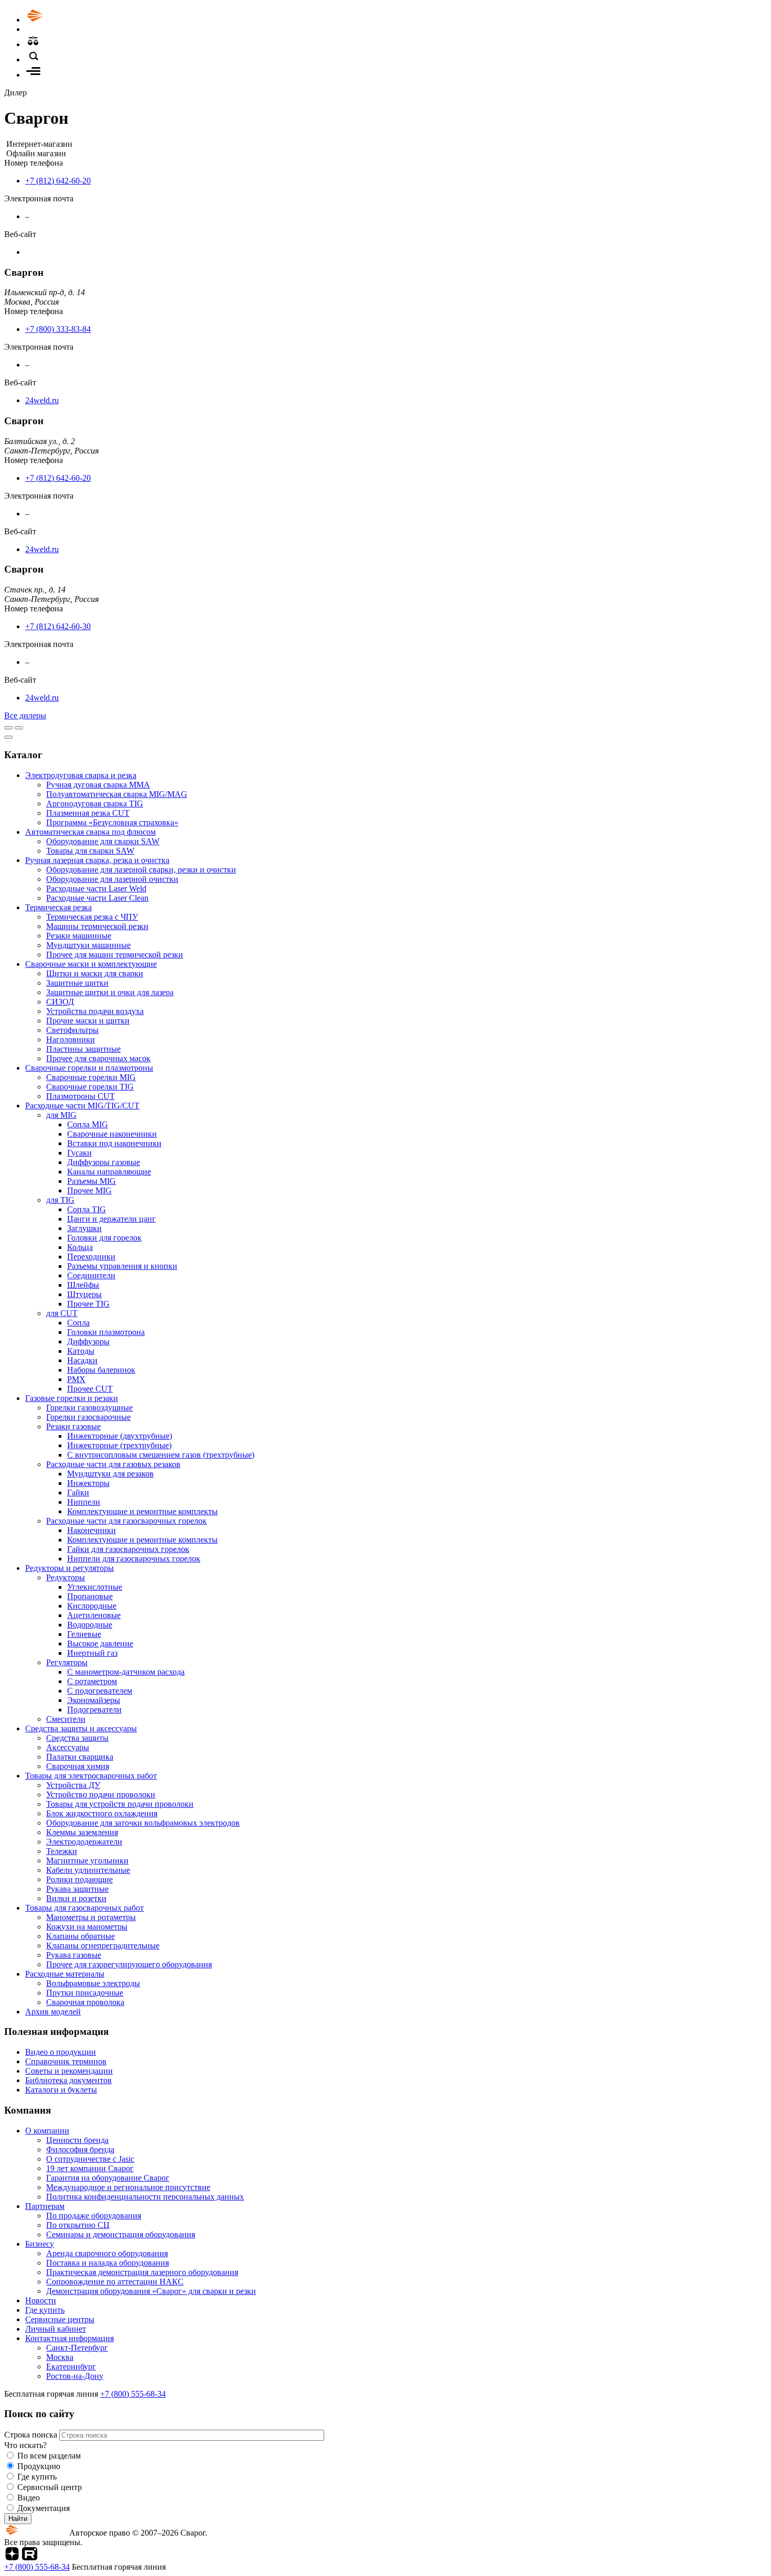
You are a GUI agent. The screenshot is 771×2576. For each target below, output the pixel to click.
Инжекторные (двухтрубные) (120, 1436)
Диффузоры (88, 1341)
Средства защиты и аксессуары (81, 1728)
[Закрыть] (8, 737)
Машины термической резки (97, 926)
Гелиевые (84, 1634)
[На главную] (65, 20)
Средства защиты (77, 1738)
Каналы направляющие (109, 1172)
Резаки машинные (79, 936)
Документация (44, 2508)
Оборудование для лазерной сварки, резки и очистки (141, 870)
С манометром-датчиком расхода (126, 1672)
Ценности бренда (77, 2140)
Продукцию (39, 2466)
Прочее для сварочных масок (98, 1058)
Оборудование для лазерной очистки (112, 879)
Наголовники (71, 1039)
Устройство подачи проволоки (101, 1794)
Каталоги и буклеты (61, 2090)
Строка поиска (32, 2435)
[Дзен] (12, 2557)
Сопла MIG (88, 1124)
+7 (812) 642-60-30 (58, 626)
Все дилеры (25, 715)
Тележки (62, 1851)
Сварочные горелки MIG (91, 1077)
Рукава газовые (74, 1955)
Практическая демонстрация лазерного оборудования (142, 2272)
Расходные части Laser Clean (97, 898)
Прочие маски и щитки (88, 1021)
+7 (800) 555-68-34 (133, 2394)
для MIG (61, 1115)
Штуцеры (84, 1294)
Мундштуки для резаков (110, 1474)
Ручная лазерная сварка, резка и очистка (97, 860)
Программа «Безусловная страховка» (112, 822)
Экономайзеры (94, 1700)
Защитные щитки (77, 983)
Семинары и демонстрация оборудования (121, 2234)
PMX (76, 1379)
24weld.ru (42, 400)
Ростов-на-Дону (75, 2376)
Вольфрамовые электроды (93, 1983)
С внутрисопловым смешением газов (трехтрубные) (161, 1455)
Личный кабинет (56, 2329)
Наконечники (92, 1530)
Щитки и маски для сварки (95, 973)
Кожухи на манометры (87, 1927)
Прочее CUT (90, 1389)
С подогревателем (100, 1691)
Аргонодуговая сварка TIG (95, 804)
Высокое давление (100, 1643)
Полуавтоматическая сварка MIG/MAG (117, 794)
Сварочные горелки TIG (90, 1087)
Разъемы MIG (92, 1181)
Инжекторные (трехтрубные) (119, 1445)
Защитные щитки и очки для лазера (110, 992)
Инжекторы (88, 1483)
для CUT (62, 1313)
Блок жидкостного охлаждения (102, 1813)
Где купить (45, 2310)
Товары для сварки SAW (90, 851)
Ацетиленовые (94, 1615)
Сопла (78, 1323)
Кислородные (92, 1606)
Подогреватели (94, 1710)
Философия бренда (80, 2149)
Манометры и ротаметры (91, 1917)
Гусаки (79, 1153)
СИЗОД (60, 1002)
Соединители (91, 1275)
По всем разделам (49, 2456)
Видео (29, 2498)
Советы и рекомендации (69, 2071)
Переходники (91, 1257)
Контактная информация (69, 2338)
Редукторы (66, 1577)
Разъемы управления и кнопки (122, 1266)
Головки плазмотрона (106, 1332)
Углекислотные (95, 1587)
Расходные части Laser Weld (96, 888)
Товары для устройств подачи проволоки (120, 1804)
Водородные (90, 1625)
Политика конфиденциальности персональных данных (145, 2197)
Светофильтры (72, 1030)
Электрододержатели (84, 1842)
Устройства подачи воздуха (95, 1011)
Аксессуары (68, 1747)
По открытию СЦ (78, 2225)
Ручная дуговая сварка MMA (98, 785)
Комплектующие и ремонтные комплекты (142, 1511)
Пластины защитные (83, 1049)
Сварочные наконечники (112, 1134)
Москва (60, 2357)
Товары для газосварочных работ (84, 1908)
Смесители (66, 1719)
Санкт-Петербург (77, 2348)
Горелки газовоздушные (89, 1408)
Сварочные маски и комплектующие (91, 964)
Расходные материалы (65, 1974)
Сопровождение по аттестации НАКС (115, 2282)
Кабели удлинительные (88, 1870)
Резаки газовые (73, 1426)
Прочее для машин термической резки (115, 955)
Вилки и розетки (76, 1898)
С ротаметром (92, 1681)
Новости (41, 2300)
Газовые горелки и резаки (72, 1398)
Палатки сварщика (80, 1757)
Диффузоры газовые (104, 1162)
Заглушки (84, 1228)
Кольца (80, 1247)
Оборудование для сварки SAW (103, 841)
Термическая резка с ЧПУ (92, 917)
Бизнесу (40, 2244)
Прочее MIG (89, 1190)
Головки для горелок (104, 1238)
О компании (47, 2131)
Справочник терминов (66, 2061)
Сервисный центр (50, 2487)
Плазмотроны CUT (81, 1096)
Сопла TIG (87, 1209)
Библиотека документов (68, 2080)
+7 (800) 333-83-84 (58, 329)
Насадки (82, 1360)
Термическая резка (58, 907)
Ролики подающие (79, 1879)
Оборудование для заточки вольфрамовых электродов (143, 1823)
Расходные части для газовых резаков (113, 1464)
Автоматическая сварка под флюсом (90, 832)
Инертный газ (92, 1653)
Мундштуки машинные (88, 945)
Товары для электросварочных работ (91, 1776)
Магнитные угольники (87, 1861)
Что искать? (25, 2445)
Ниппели (84, 1502)
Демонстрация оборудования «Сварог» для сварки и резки (151, 2291)
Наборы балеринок (101, 1370)
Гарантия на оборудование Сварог (108, 2178)
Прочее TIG (88, 1304)
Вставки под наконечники (114, 1143)
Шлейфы (83, 1285)
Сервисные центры (60, 2319)
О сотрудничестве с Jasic (90, 2159)
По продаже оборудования (94, 2216)
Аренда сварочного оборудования (107, 2253)
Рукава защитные (77, 1889)
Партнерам (45, 2206)
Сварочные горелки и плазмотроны (89, 1068)
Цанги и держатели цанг (111, 1219)
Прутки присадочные (85, 1993)
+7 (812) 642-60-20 (58, 181)
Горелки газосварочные (88, 1417)
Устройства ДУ (73, 1785)
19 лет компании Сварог (90, 2168)
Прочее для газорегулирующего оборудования (129, 1964)
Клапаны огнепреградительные (103, 1946)
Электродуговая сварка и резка (81, 775)
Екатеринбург (71, 2367)
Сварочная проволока (85, 2002)
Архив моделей (53, 2012)
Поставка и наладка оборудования (108, 2263)
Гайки (78, 1492)
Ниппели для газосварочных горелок (134, 1559)
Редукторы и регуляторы (69, 1568)
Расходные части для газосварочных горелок (126, 1521)
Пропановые (90, 1596)
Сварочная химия (78, 1766)
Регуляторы (67, 1662)
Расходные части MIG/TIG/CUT (82, 1106)
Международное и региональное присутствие (128, 2187)
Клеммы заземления (82, 1832)
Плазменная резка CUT (88, 813)
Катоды (81, 1351)
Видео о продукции (61, 2052)
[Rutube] (30, 2557)
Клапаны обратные (81, 1936)
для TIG (60, 1200)
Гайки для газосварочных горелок (128, 1549)
